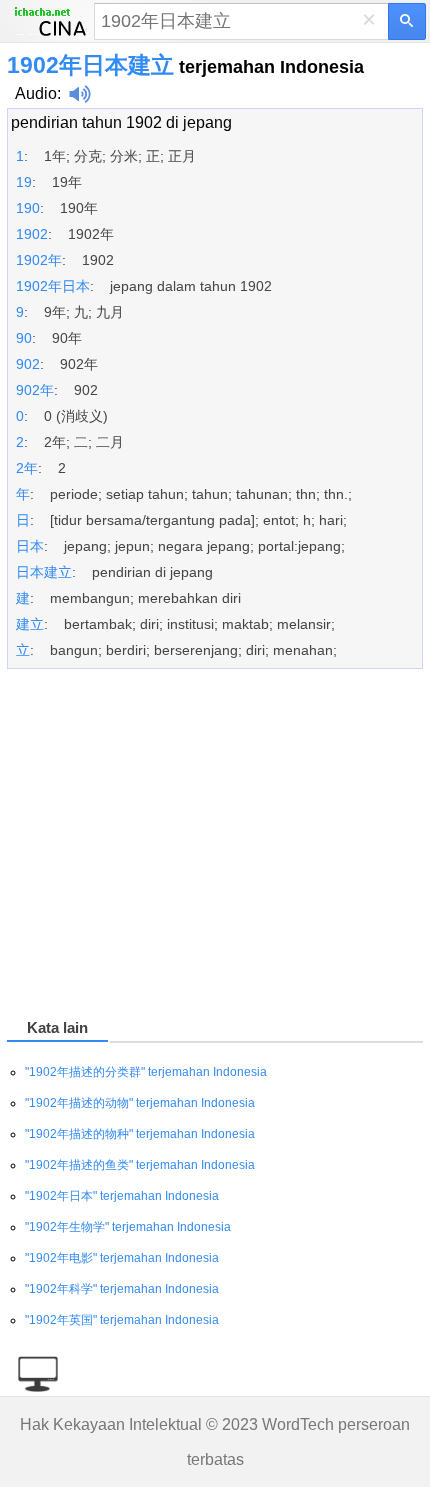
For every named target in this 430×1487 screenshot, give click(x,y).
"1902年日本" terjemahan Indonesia (122, 1196)
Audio (36, 93)
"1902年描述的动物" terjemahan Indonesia (140, 1103)
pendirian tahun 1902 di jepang (121, 122)
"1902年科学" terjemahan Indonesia (122, 1289)
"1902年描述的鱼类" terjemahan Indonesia (140, 1165)
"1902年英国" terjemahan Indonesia (122, 1320)
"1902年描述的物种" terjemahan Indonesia (140, 1134)
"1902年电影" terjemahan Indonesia (122, 1258)
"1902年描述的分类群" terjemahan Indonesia (146, 1072)
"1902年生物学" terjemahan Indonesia (128, 1227)
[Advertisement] (215, 847)
